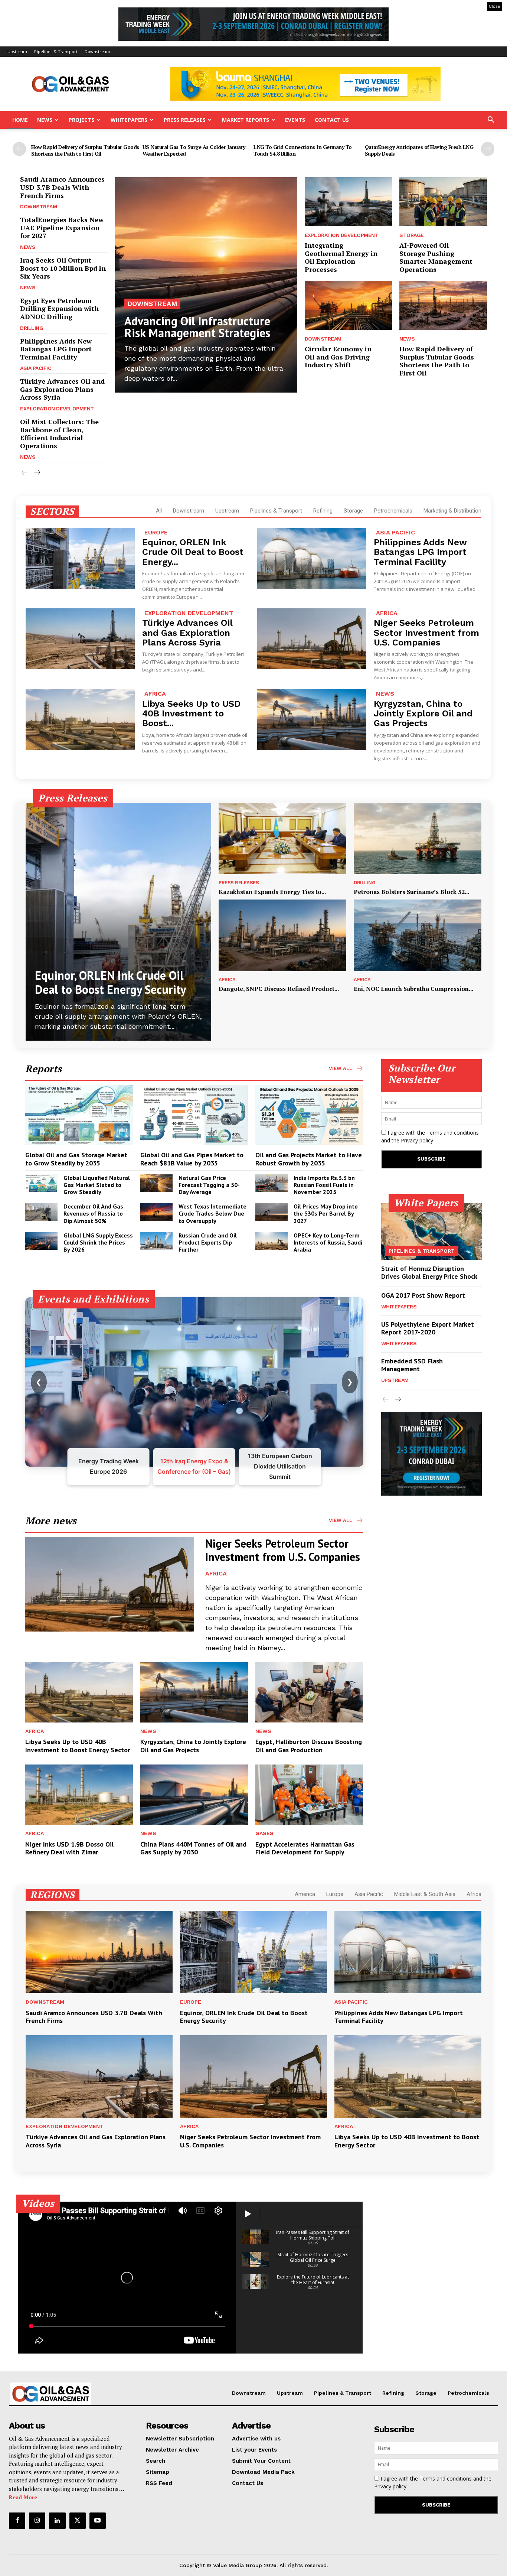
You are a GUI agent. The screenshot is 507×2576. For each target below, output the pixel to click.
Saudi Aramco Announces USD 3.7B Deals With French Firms (62, 187)
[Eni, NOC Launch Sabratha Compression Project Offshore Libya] (418, 935)
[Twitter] (78, 2521)
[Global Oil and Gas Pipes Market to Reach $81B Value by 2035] (194, 1115)
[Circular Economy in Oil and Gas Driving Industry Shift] (349, 305)
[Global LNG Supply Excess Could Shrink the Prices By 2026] (41, 1241)
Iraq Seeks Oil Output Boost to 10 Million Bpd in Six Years (63, 268)
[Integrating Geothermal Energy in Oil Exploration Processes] (349, 202)
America (305, 1894)
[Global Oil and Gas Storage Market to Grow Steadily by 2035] (79, 1115)
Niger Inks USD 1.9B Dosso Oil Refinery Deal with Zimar (69, 1848)
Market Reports (246, 120)
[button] (491, 121)
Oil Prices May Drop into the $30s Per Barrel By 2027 (326, 1213)
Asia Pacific (36, 368)
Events (295, 120)
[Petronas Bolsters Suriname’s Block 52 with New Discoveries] (418, 839)
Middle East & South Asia (425, 1894)
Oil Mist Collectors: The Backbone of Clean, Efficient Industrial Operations (59, 434)
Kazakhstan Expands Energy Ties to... (272, 892)
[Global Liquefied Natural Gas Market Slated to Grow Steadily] (41, 1183)
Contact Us (332, 120)
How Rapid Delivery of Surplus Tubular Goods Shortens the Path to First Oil (85, 150)
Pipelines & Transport (56, 51)
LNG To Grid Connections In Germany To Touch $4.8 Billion (303, 150)
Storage (412, 235)
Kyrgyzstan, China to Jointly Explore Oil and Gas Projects (423, 714)
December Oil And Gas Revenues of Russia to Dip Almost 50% (93, 1213)
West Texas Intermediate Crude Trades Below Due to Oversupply (212, 1213)
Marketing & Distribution (452, 511)
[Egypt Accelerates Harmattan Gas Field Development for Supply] (309, 1795)
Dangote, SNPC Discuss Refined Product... (279, 989)
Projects (81, 120)
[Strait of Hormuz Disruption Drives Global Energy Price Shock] (432, 1232)
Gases (264, 1833)
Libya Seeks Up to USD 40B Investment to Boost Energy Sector (78, 1746)
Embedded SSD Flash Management (412, 1365)
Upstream (17, 51)
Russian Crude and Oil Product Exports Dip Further (208, 1242)
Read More (23, 2497)
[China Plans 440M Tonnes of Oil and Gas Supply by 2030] (194, 1795)
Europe (156, 532)
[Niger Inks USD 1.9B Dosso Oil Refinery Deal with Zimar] (79, 1795)
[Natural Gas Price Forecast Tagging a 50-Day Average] (156, 1183)
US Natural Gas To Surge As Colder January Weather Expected (194, 150)
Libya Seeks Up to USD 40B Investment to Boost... (191, 714)
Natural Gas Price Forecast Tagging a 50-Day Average (209, 1185)
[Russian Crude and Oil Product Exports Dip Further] (156, 1241)
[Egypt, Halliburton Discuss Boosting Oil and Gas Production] (309, 1692)
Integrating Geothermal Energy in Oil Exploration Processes (341, 257)
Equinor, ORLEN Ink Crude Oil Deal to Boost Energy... (193, 552)
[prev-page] (19, 149)
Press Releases (185, 120)
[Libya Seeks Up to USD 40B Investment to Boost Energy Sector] (80, 719)
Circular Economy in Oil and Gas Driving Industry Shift (338, 357)
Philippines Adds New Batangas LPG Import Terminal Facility (56, 349)
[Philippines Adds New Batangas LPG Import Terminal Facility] (312, 558)
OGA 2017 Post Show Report (423, 1295)
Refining (323, 511)
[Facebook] (17, 2521)
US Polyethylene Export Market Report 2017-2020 (428, 1328)
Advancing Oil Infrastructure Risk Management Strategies (197, 327)
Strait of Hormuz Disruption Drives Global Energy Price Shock (429, 1273)
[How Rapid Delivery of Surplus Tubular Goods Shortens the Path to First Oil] (443, 305)
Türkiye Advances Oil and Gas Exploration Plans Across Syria (62, 389)
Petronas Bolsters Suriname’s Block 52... (411, 892)
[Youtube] (98, 2521)
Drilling (32, 328)
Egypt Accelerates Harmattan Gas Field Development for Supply (305, 1848)
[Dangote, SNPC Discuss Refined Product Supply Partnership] (282, 935)
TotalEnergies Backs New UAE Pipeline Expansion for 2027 (62, 227)
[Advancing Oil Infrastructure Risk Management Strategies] (206, 285)
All (159, 511)
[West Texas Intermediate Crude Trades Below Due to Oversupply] (156, 1212)
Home (20, 120)
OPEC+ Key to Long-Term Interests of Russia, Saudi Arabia (328, 1242)
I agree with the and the (430, 1136)
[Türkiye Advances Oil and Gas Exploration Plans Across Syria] (80, 639)
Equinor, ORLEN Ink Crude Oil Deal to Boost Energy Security (110, 982)
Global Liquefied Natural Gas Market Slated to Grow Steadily (97, 1185)
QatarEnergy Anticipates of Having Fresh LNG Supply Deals (419, 150)
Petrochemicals (393, 511)
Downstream (97, 51)
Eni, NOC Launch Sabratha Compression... (413, 989)
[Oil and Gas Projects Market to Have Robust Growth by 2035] (309, 1115)
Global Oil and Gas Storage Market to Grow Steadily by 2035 (76, 1159)
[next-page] (488, 149)
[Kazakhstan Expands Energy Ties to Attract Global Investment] (282, 839)
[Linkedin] (57, 2521)
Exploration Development (57, 409)
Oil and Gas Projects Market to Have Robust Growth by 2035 (309, 1159)
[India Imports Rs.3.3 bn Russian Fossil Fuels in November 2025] (272, 1183)
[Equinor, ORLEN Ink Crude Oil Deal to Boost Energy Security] (80, 558)
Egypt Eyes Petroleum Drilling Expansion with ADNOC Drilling (59, 308)
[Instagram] (37, 2521)
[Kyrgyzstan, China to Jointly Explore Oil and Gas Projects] (312, 719)
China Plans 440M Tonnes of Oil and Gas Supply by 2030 (193, 1848)
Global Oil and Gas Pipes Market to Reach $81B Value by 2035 (192, 1159)
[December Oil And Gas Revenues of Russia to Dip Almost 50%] (41, 1212)
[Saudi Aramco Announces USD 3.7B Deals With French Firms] (99, 1952)
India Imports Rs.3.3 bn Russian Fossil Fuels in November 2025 (324, 1185)
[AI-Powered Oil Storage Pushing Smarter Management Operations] (443, 202)
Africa (387, 613)
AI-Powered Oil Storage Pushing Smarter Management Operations (436, 257)
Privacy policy (417, 1140)
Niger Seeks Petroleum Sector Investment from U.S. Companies (426, 633)
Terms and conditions (453, 1133)
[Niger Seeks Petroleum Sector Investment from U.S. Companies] (312, 639)
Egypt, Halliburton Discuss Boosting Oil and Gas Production (309, 1746)
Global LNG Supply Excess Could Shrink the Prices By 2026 (98, 1242)
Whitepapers (129, 120)
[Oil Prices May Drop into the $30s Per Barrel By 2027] (272, 1212)
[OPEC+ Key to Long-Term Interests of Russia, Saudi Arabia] (272, 1241)
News (45, 120)
